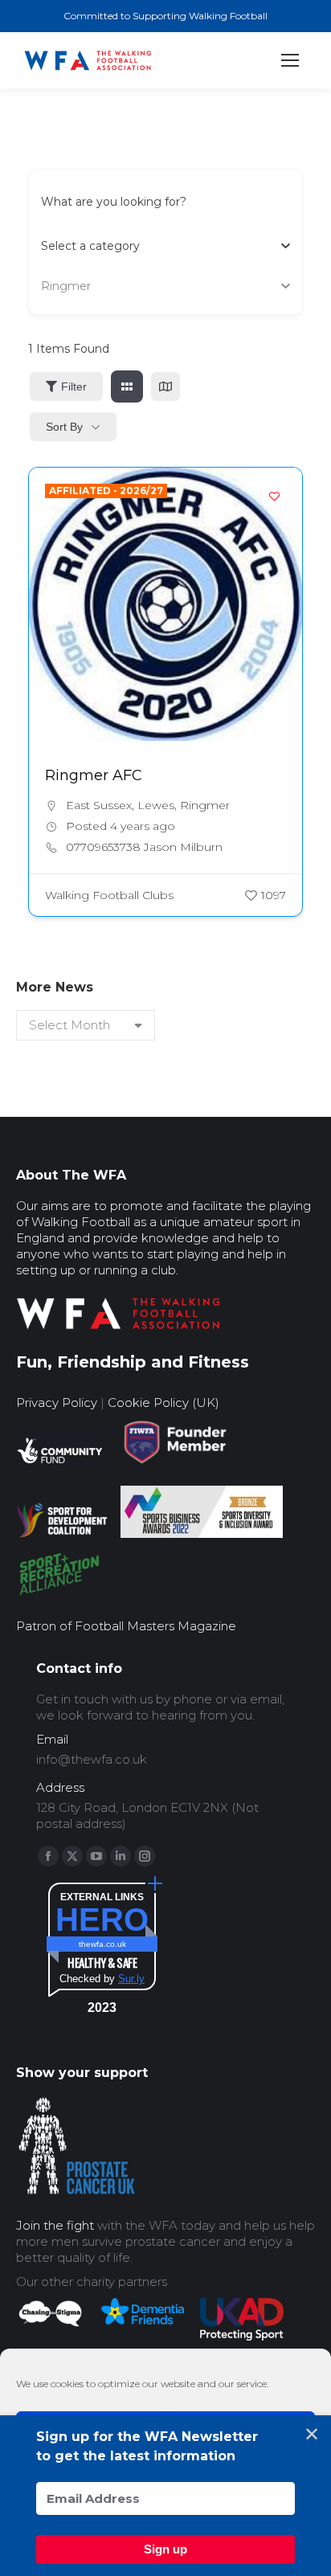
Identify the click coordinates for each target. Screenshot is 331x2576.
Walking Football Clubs (109, 895)
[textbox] (90, 246)
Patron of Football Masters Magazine (126, 1626)
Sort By (64, 427)
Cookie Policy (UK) (163, 1402)
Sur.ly (131, 1979)
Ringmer (205, 805)
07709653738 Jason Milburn (144, 847)
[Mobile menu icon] (290, 60)
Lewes (156, 805)
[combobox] (159, 246)
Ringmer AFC (94, 775)
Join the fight (55, 2225)
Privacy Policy (57, 1402)
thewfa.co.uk (102, 1944)
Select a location (87, 286)
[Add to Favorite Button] (274, 496)
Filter (74, 386)
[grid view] (127, 386)
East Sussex (99, 805)
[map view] (165, 386)
